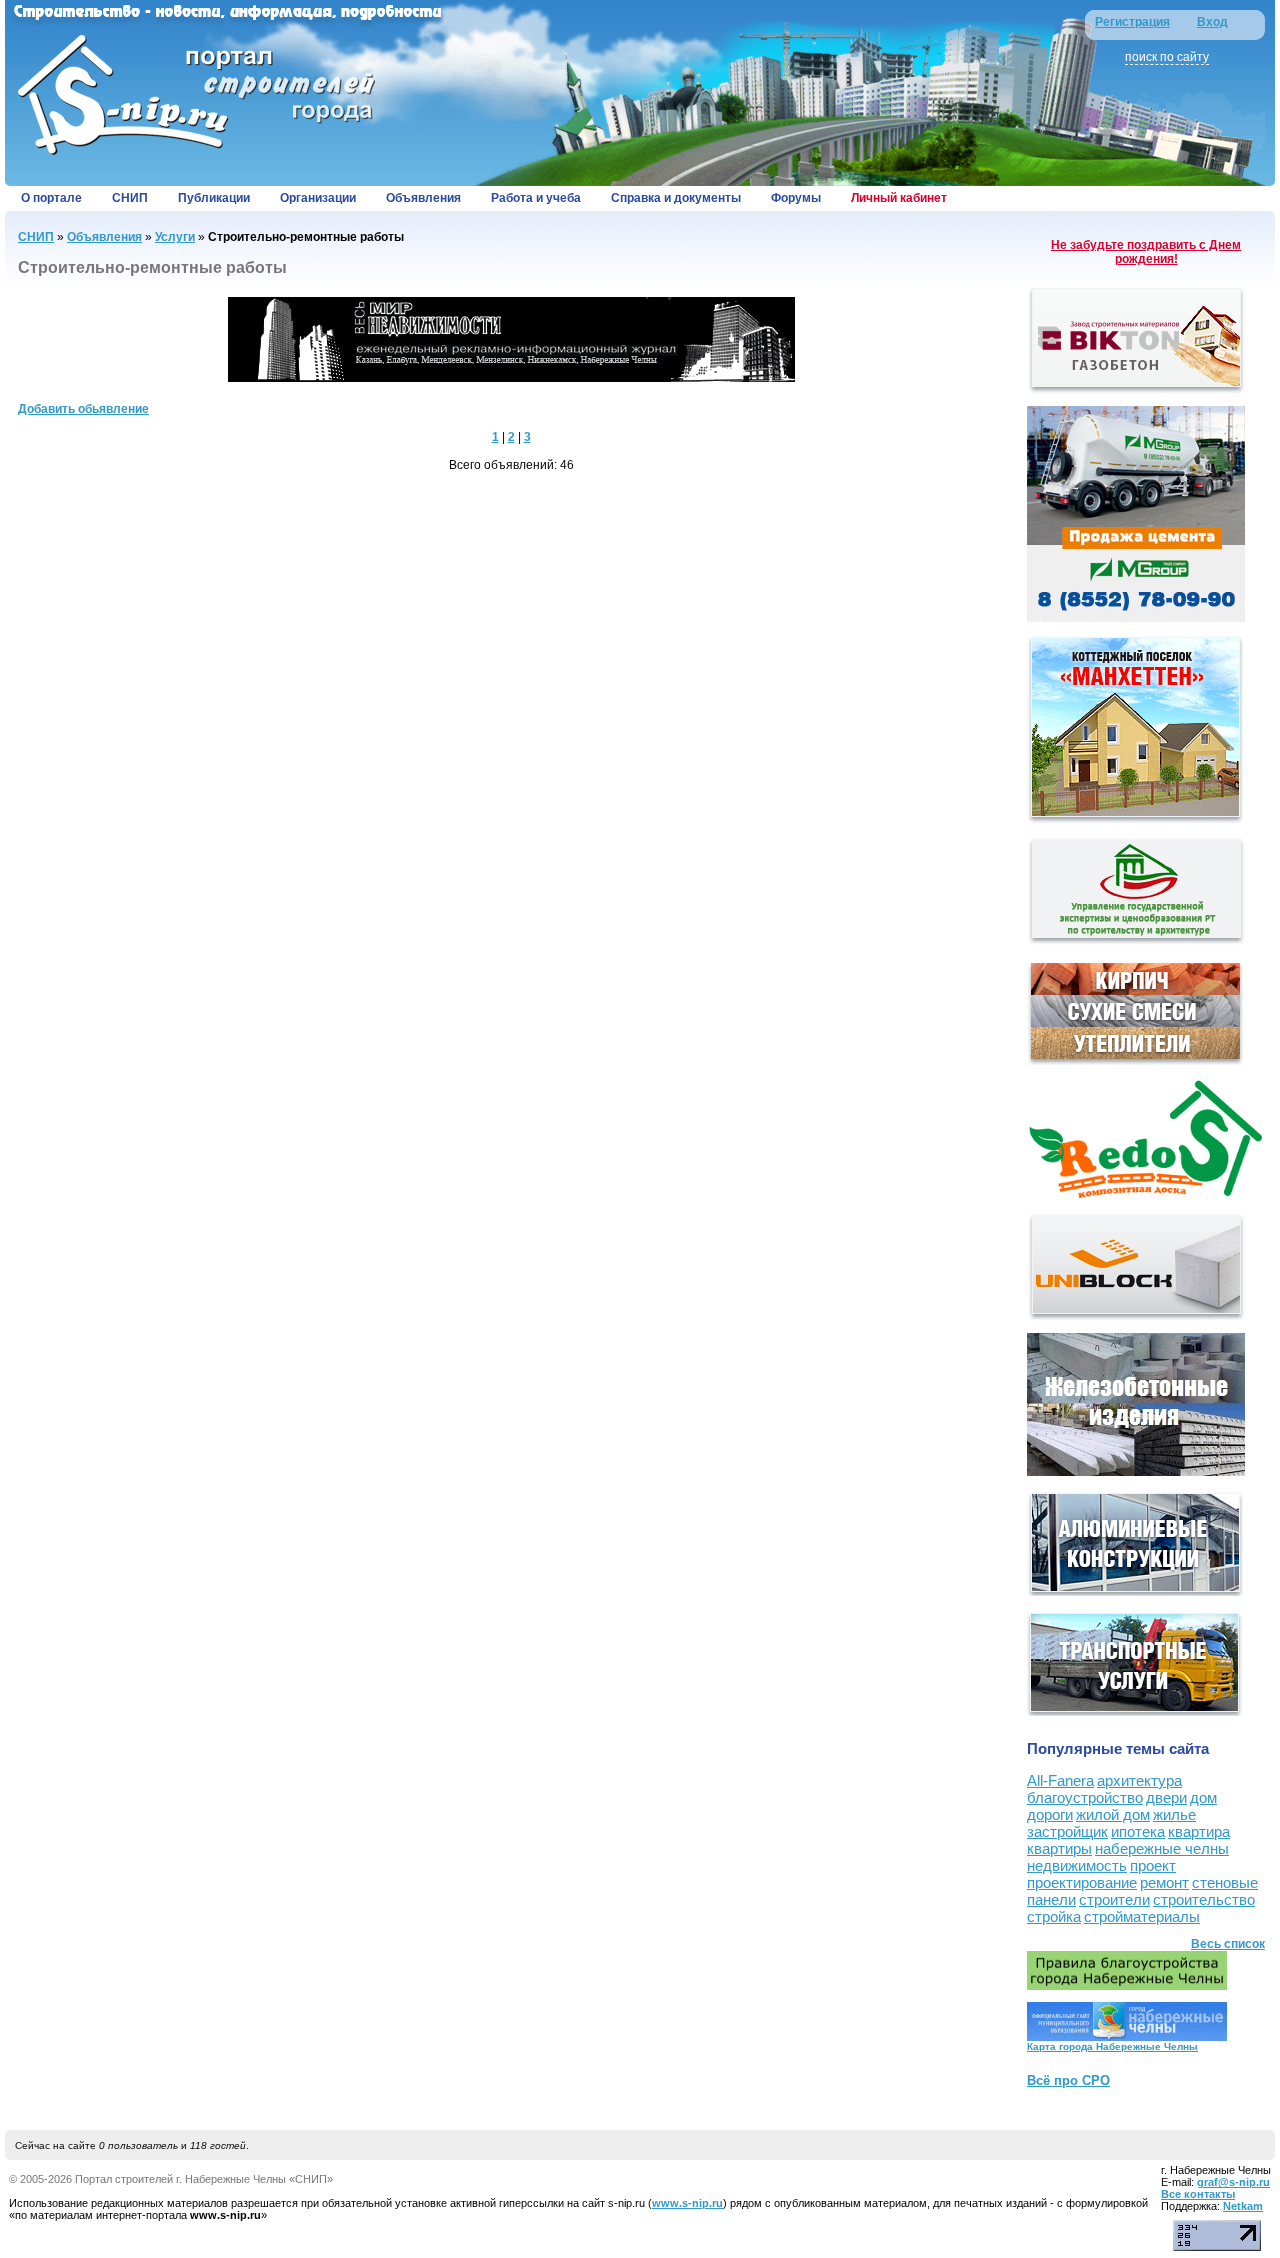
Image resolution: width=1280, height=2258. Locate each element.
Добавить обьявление (83, 409)
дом (1203, 1797)
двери (1166, 1797)
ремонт (1164, 1882)
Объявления (423, 198)
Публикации (214, 198)
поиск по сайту (1167, 57)
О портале (51, 198)
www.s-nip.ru (687, 2203)
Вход (1212, 22)
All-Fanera (1060, 1780)
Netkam (1243, 2206)
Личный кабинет (899, 198)
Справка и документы (676, 198)
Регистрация (1132, 22)
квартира (1199, 1831)
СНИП (130, 198)
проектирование (1082, 1882)
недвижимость (1077, 1865)
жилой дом (1113, 1814)
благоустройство (1085, 1797)
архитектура (1139, 1780)
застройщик (1067, 1831)
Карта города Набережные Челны (1112, 2046)
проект (1153, 1865)
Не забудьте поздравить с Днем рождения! (1146, 252)
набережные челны (1162, 1848)
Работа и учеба (536, 198)
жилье (1174, 1814)
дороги (1050, 1814)
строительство (1204, 1899)
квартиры (1059, 1848)
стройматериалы (1142, 1916)
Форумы (796, 198)
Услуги (175, 237)
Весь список (1228, 1944)
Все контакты (1198, 2194)
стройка (1054, 1916)
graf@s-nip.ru (1233, 2182)
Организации (318, 198)
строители (1114, 1899)
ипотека (1138, 1831)
